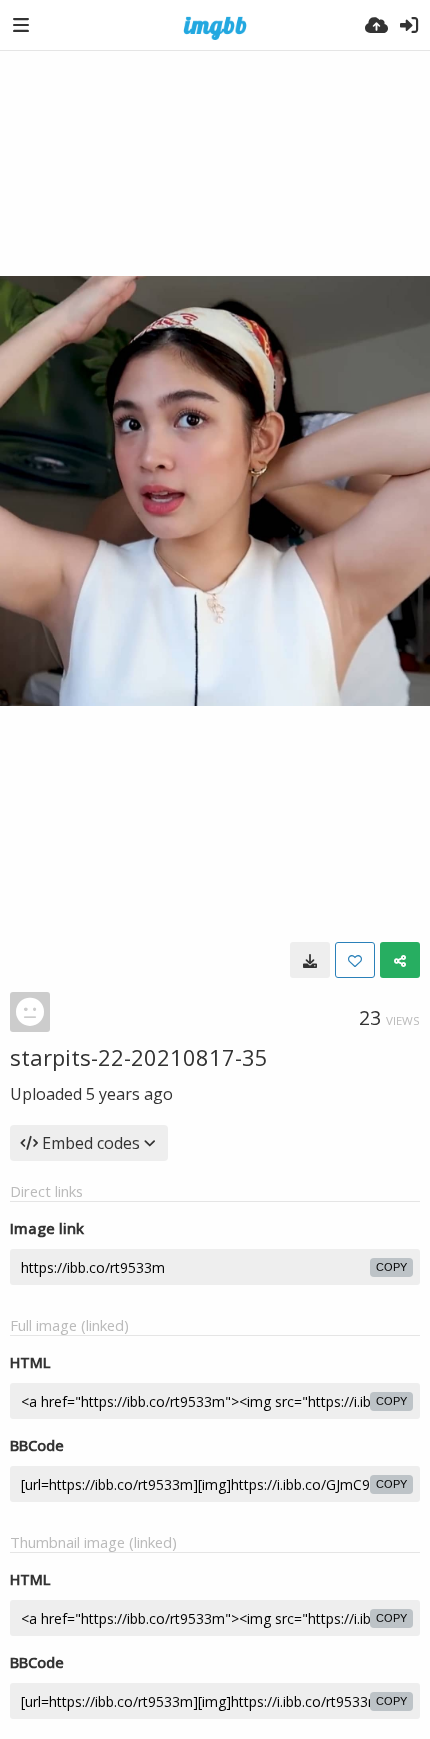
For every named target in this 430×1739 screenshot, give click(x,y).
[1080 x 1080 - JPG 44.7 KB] (310, 960)
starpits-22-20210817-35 (139, 1057)
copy (391, 1267)
